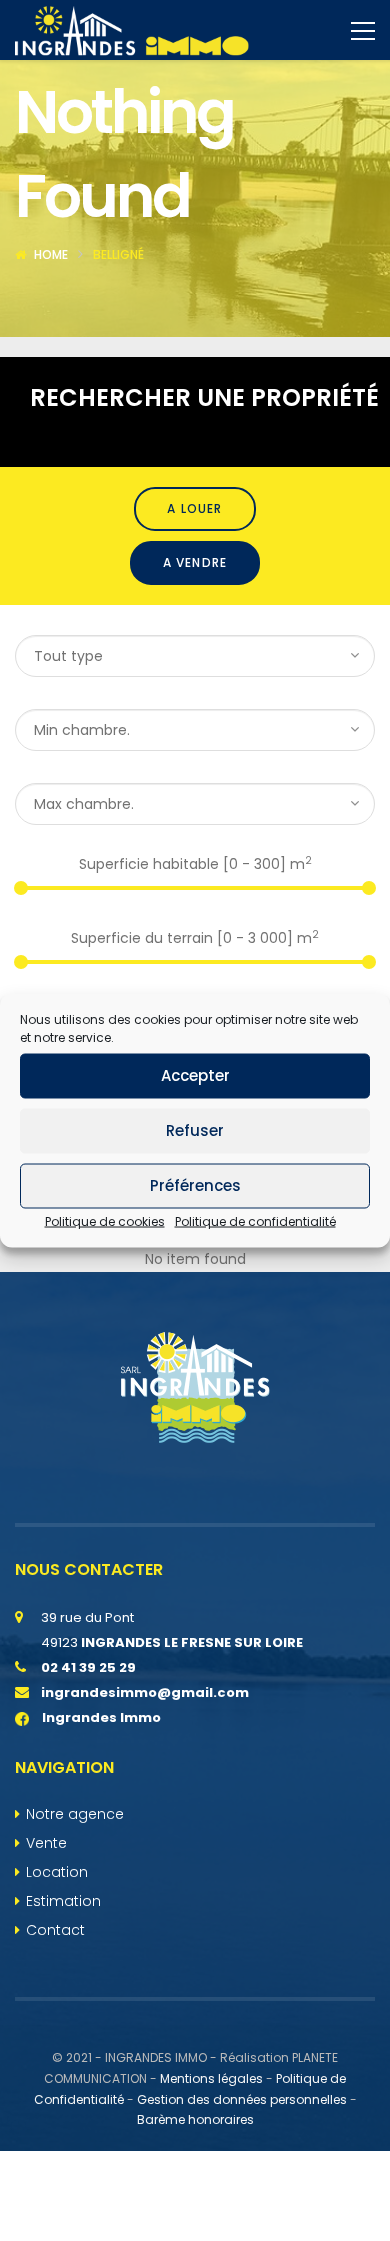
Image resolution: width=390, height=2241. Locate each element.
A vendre (195, 562)
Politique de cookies (105, 1220)
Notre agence (75, 1814)
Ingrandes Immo (100, 1717)
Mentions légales (211, 2078)
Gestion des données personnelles (242, 2099)
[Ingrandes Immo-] (132, 30)
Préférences (195, 1185)
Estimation (63, 1901)
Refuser (195, 1130)
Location (57, 1872)
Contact (55, 1930)
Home (51, 254)
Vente (46, 1843)
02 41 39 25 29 (88, 1667)
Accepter (195, 1075)
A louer (194, 508)
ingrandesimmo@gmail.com (145, 1692)
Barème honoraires (195, 2119)
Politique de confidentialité (255, 1220)
